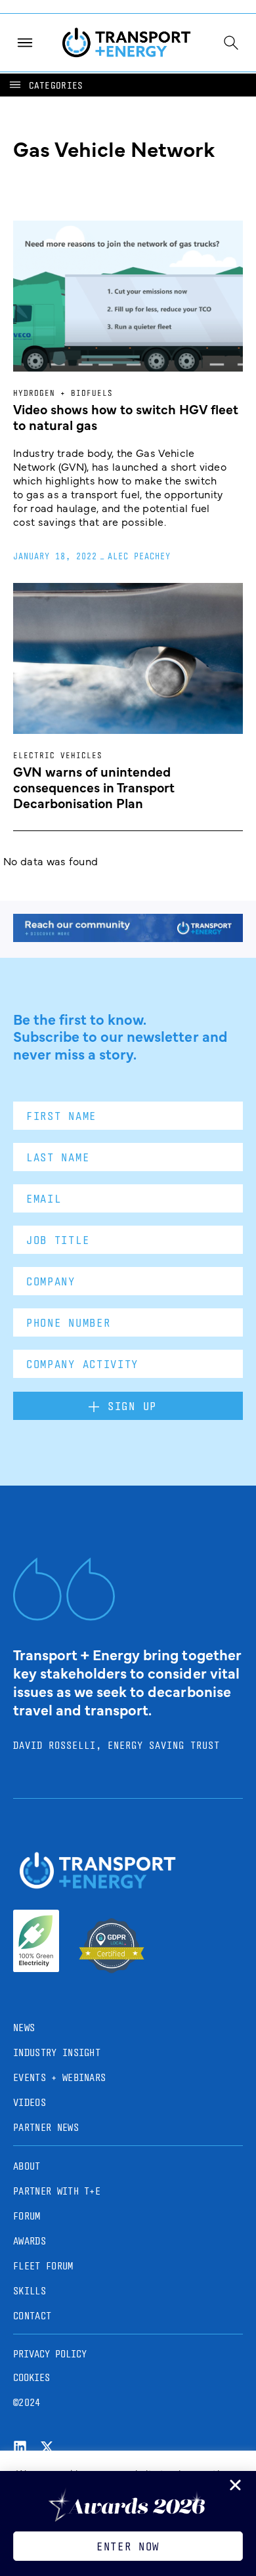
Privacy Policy (50, 2354)
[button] (45, 85)
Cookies (32, 2377)
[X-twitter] (47, 2447)
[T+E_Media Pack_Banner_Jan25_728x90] (128, 937)
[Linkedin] (20, 2447)
